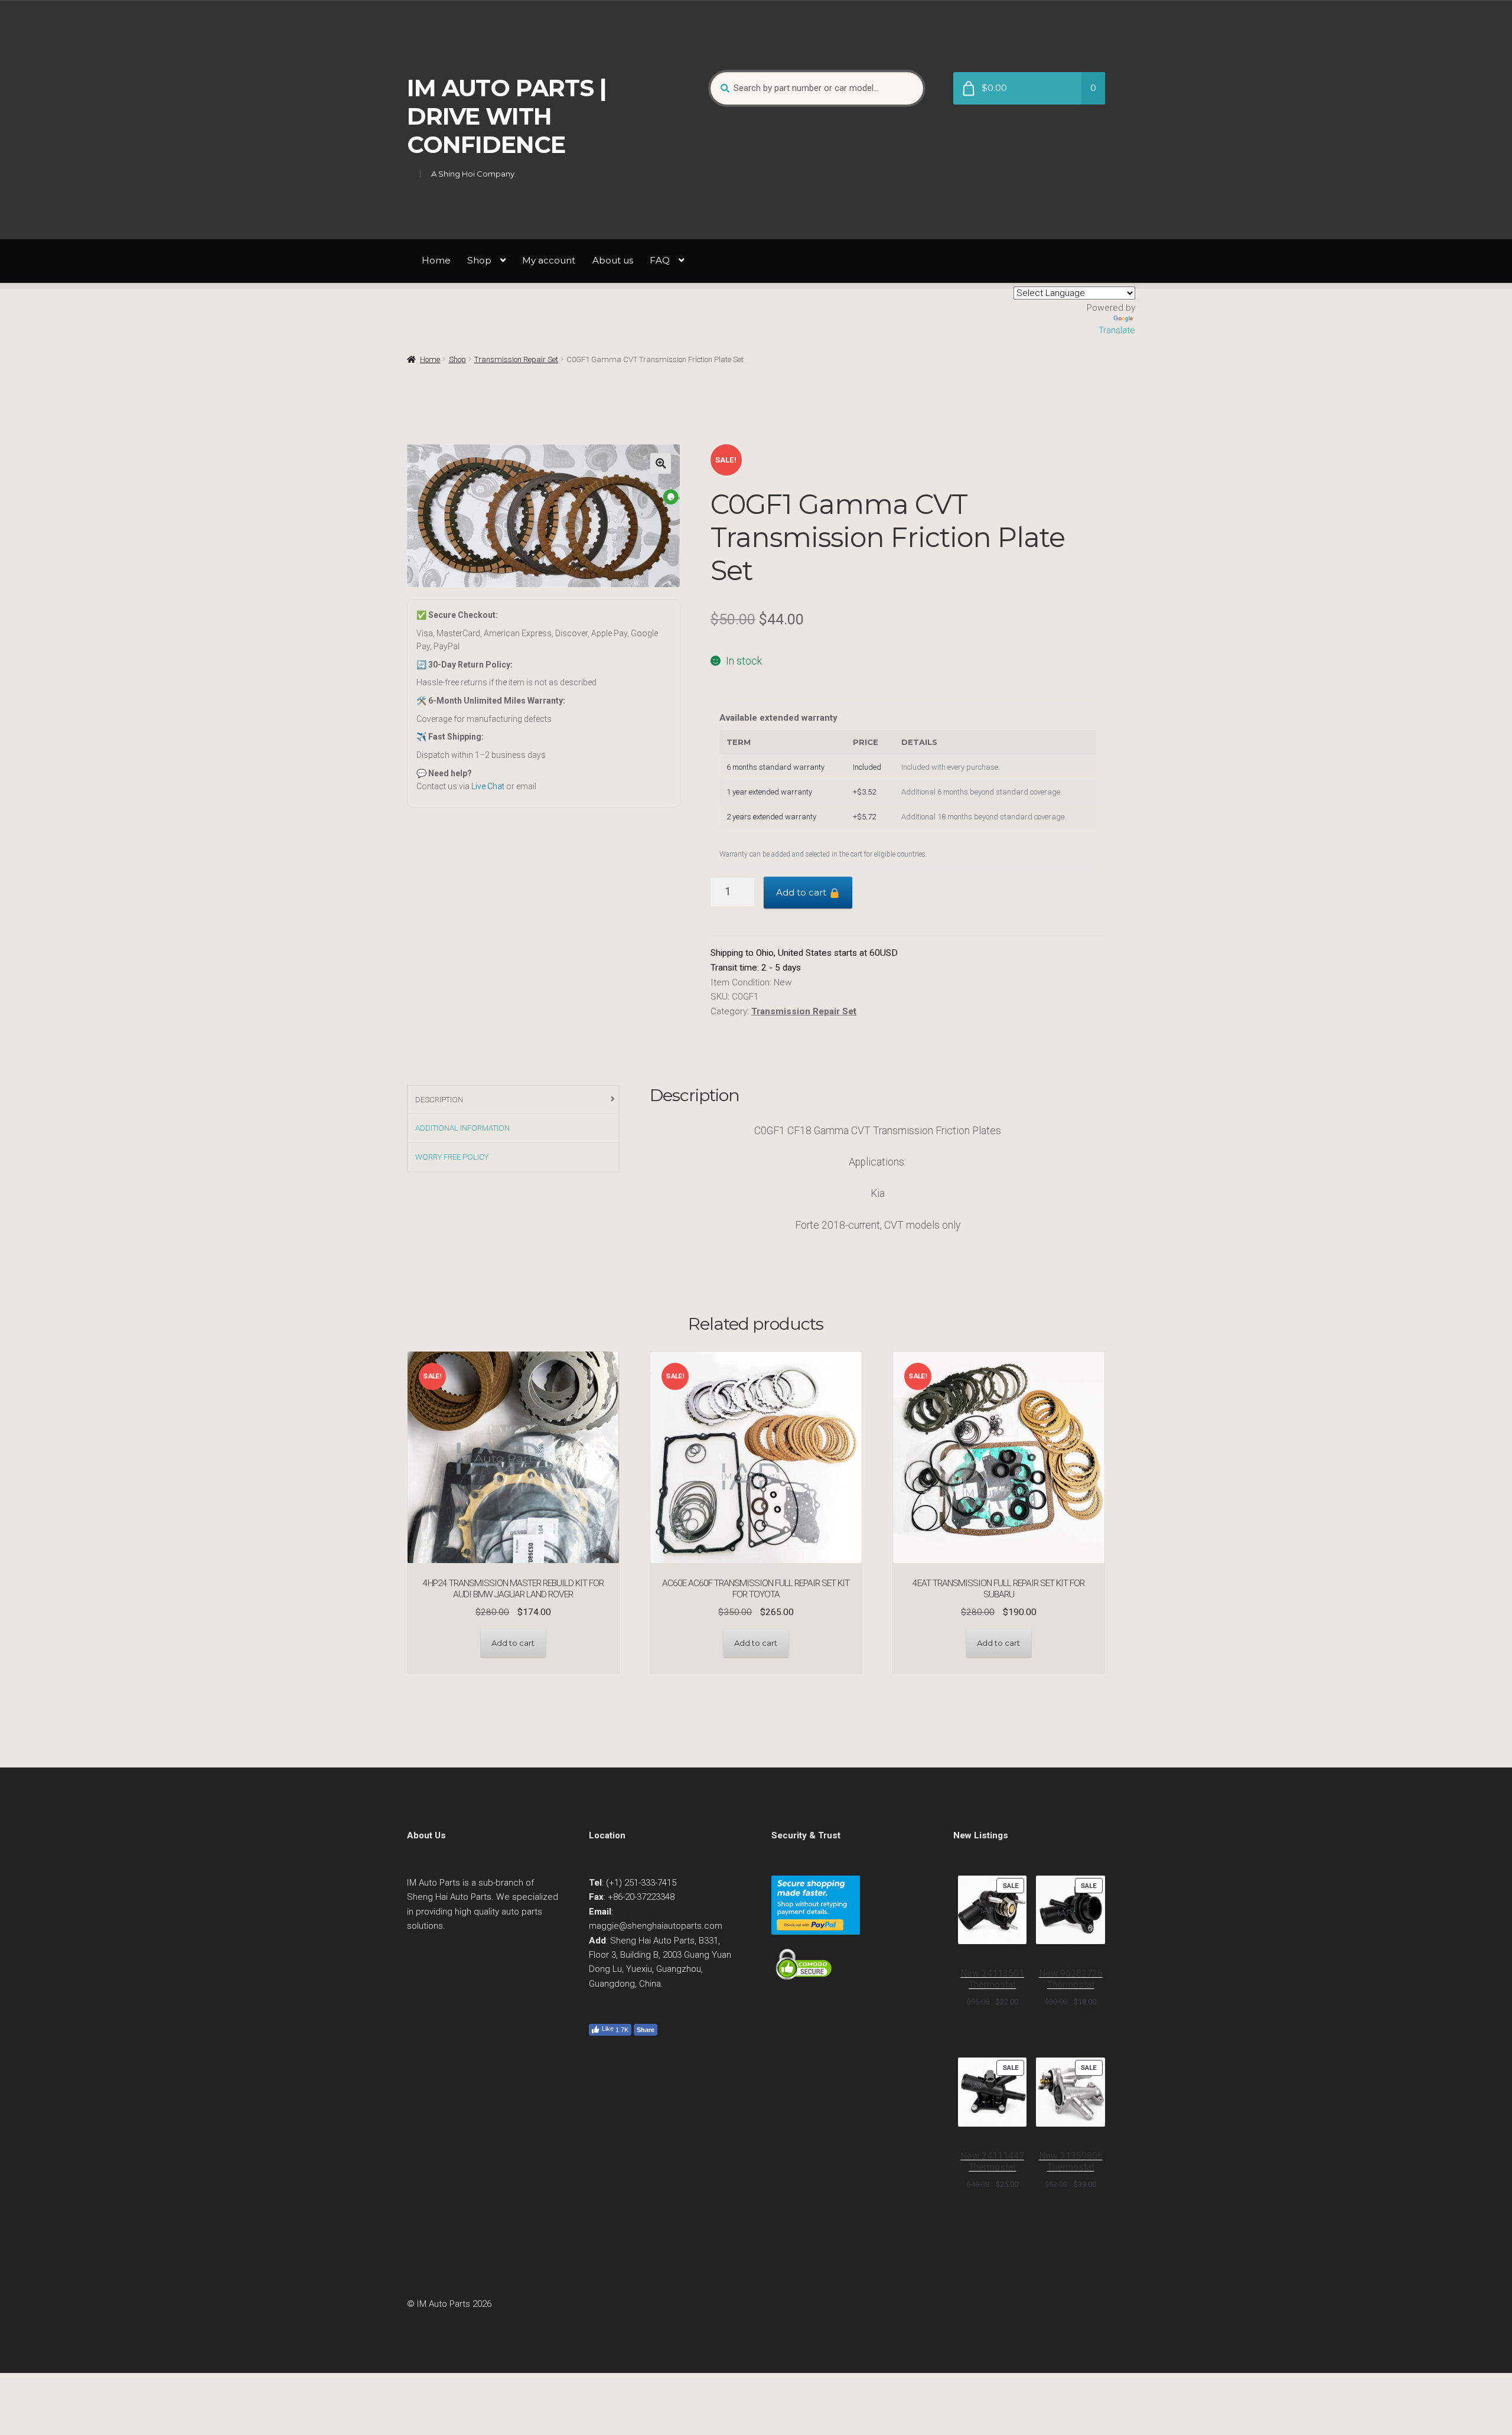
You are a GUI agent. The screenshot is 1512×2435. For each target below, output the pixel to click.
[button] (661, 463)
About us (613, 260)
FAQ (660, 260)
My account (549, 260)
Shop (479, 260)
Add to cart (802, 892)
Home (436, 260)
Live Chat (488, 786)
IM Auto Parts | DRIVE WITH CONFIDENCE (507, 116)
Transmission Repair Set (516, 359)
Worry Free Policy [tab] (452, 1157)
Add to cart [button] (513, 1643)
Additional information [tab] (462, 1128)
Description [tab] (439, 1100)
